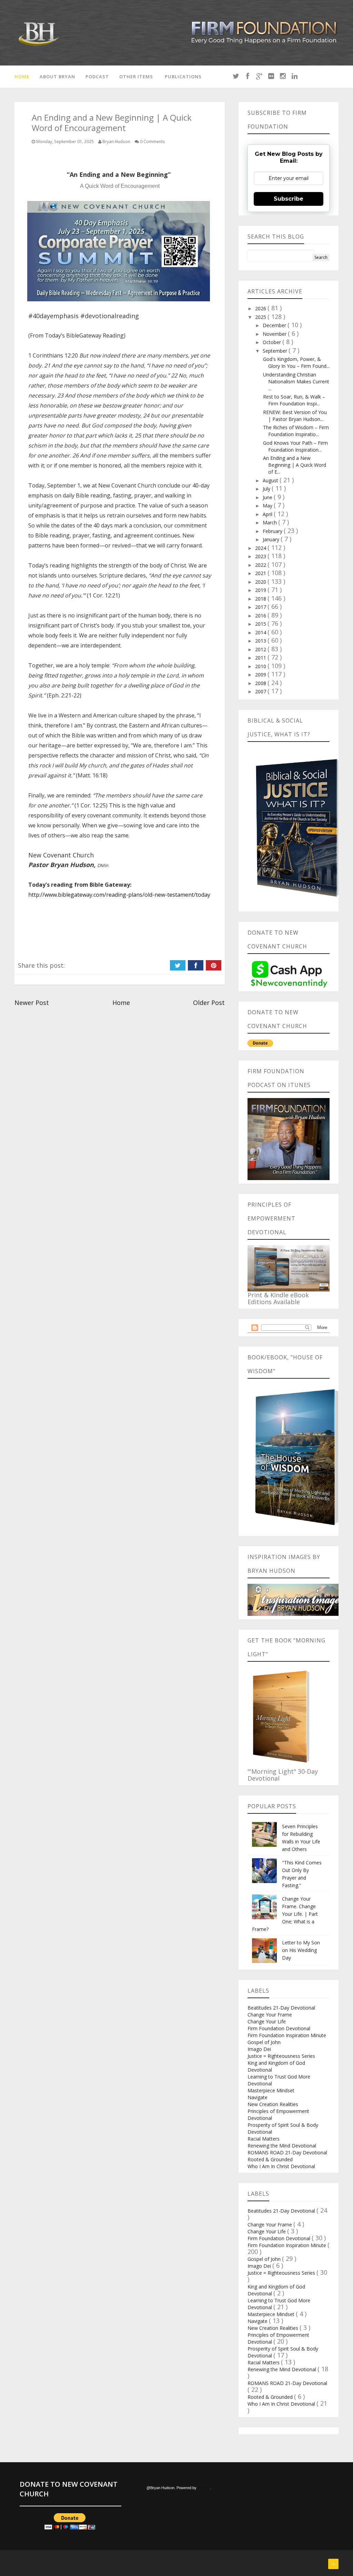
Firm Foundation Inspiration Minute (287, 2035)
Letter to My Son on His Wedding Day (301, 1950)
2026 (261, 308)
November (275, 334)
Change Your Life (267, 2021)
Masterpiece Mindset (271, 2090)
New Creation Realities (273, 2104)
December (275, 325)
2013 (261, 641)
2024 (261, 548)
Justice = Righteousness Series (281, 2056)
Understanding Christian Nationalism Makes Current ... (296, 381)
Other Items (136, 77)
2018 (261, 599)
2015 (261, 624)
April (268, 514)
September (276, 351)
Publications (183, 77)
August (271, 480)
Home (22, 77)
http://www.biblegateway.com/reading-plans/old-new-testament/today (119, 895)
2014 (261, 632)
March (270, 522)
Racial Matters (264, 2139)
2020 (261, 582)
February (273, 531)
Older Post (209, 1003)
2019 (261, 590)
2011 (261, 658)
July (267, 489)
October (273, 342)
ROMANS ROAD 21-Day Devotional (287, 2152)
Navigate (258, 2097)
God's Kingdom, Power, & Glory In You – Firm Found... (296, 363)
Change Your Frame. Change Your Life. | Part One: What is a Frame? (285, 1914)
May (268, 506)
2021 (261, 573)
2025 (261, 317)
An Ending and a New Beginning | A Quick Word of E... (295, 465)
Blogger (204, 2488)
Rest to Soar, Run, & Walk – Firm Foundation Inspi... (294, 400)
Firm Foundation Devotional (279, 2028)
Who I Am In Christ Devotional (281, 2166)
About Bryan (57, 77)
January (272, 539)
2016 (261, 616)
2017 (261, 607)
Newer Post (32, 1003)
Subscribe (289, 199)
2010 (261, 666)
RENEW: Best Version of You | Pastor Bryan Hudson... (295, 416)
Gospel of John (264, 2042)
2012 (261, 649)
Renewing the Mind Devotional (282, 2146)
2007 (261, 691)
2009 (261, 675)
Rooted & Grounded (270, 2159)
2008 (261, 683)
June (268, 497)
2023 (261, 556)
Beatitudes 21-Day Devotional (281, 2008)
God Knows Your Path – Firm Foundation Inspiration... (295, 446)
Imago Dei (259, 2049)
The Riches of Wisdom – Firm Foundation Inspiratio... (296, 431)
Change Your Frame (270, 2015)
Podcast (97, 77)
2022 (261, 565)
